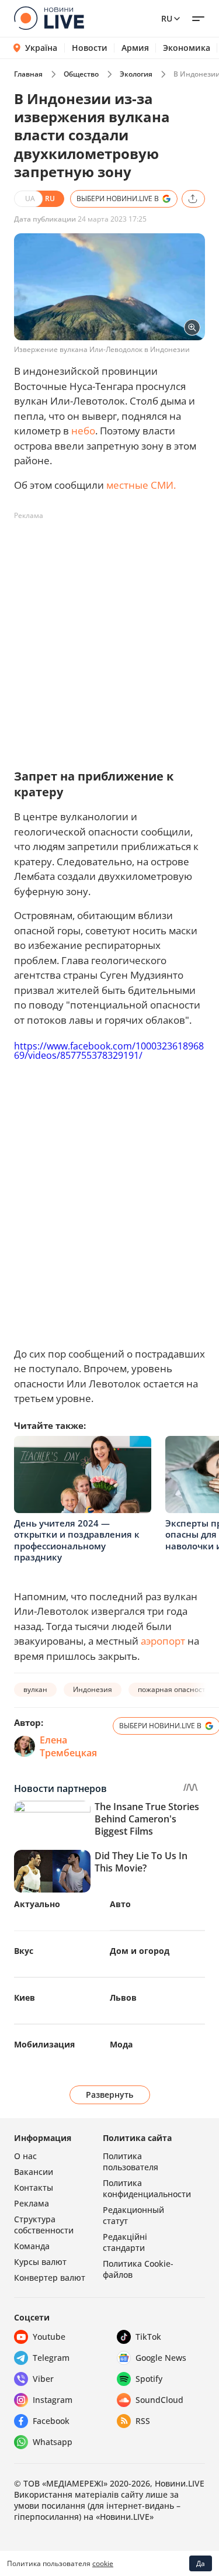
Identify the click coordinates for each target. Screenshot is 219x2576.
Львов (123, 1997)
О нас (25, 2156)
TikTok (148, 2337)
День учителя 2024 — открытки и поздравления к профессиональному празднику (77, 1540)
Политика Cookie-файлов (138, 2269)
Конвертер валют (50, 2278)
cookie (103, 2563)
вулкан (35, 1689)
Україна (41, 48)
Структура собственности (44, 2225)
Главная (28, 74)
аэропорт (163, 1641)
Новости (90, 48)
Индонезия (93, 1689)
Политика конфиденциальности (147, 2188)
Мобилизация (44, 2044)
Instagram (53, 2400)
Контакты (34, 2187)
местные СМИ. (141, 485)
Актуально (37, 1904)
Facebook (51, 2421)
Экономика (187, 48)
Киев (25, 1997)
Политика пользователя (131, 2161)
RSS (143, 2421)
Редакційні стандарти (125, 2242)
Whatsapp (53, 2442)
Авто (120, 1904)
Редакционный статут (133, 2215)
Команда (32, 2246)
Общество (81, 74)
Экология (136, 74)
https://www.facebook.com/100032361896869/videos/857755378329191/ (109, 1051)
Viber (43, 2379)
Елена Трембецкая (68, 1746)
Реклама (32, 2203)
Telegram (51, 2358)
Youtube (49, 2337)
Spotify (149, 2379)
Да (201, 2563)
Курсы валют (40, 2262)
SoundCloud (159, 2400)
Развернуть (109, 2095)
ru (167, 18)
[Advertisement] (109, 635)
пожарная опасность (174, 1689)
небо (83, 431)
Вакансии (34, 2172)
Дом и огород (140, 1951)
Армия (135, 48)
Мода (121, 2044)
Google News (161, 2358)
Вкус (24, 1951)
